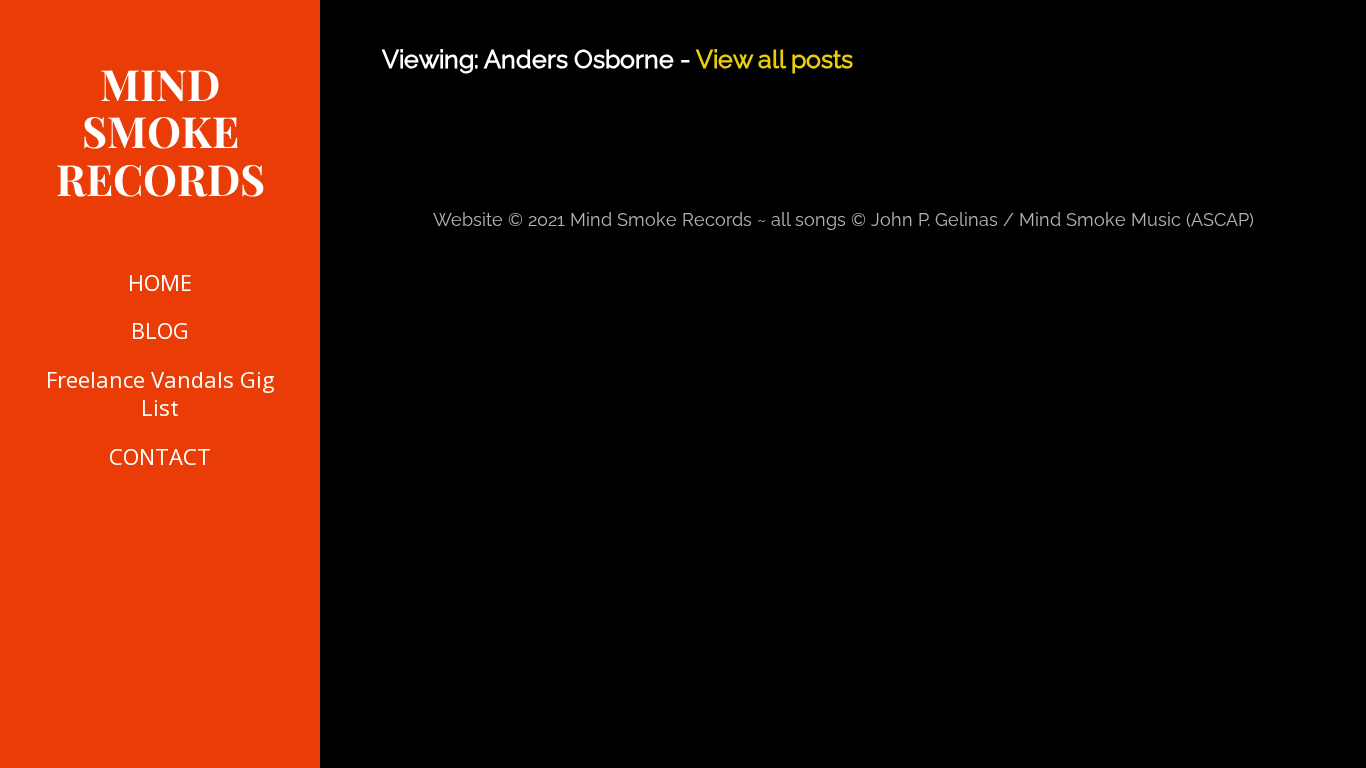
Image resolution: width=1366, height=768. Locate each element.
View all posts (774, 59)
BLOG (160, 330)
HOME (160, 282)
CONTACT (160, 456)
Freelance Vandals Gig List (160, 393)
